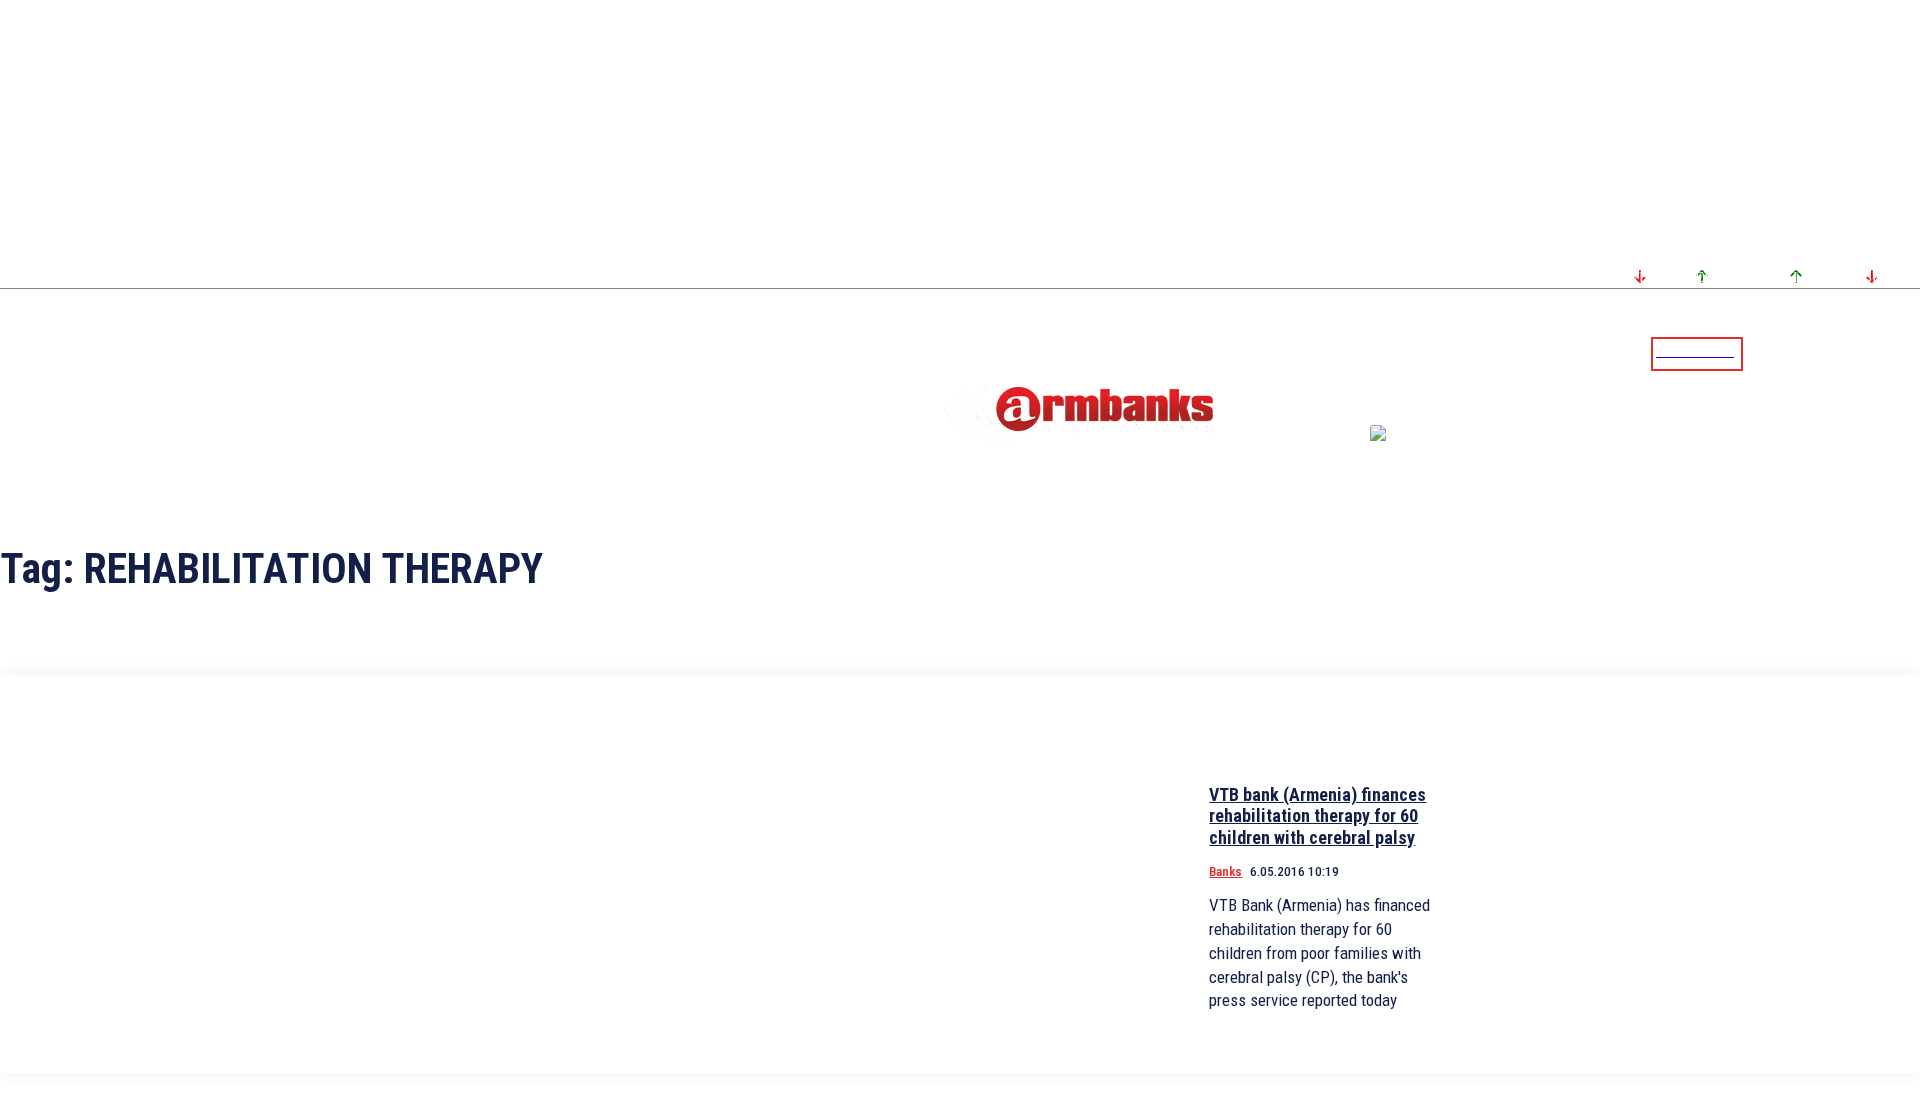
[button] (1763, 352)
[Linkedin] (1907, 353)
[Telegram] (1859, 353)
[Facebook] (1835, 353)
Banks (1225, 871)
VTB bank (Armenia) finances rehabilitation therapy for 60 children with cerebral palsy (1317, 816)
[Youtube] (1883, 353)
